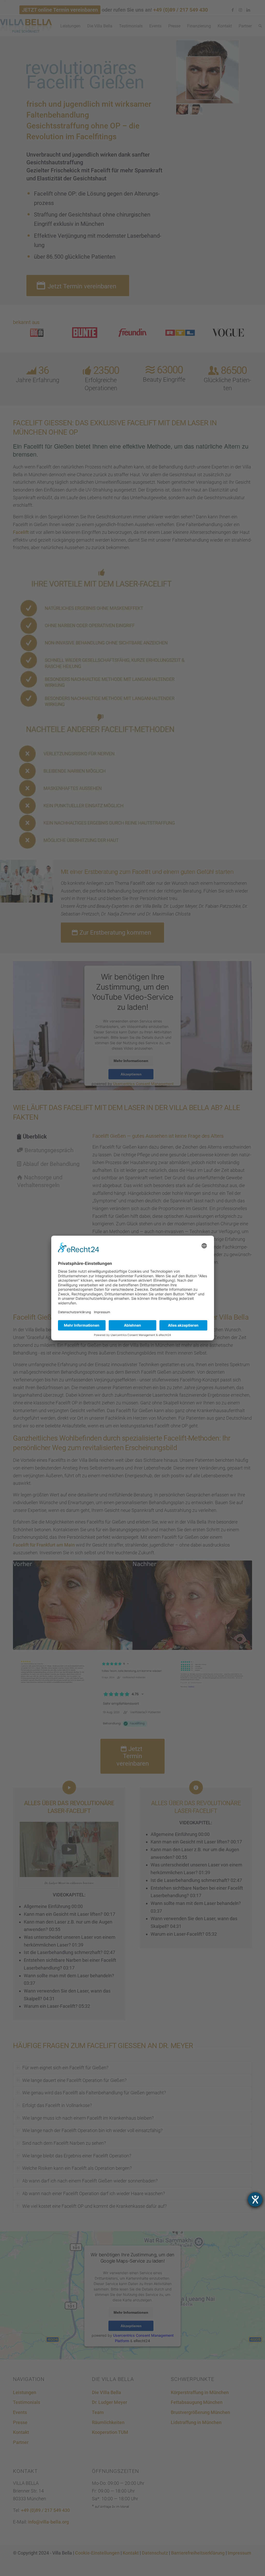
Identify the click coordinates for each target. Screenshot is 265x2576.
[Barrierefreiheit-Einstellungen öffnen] (255, 2200)
